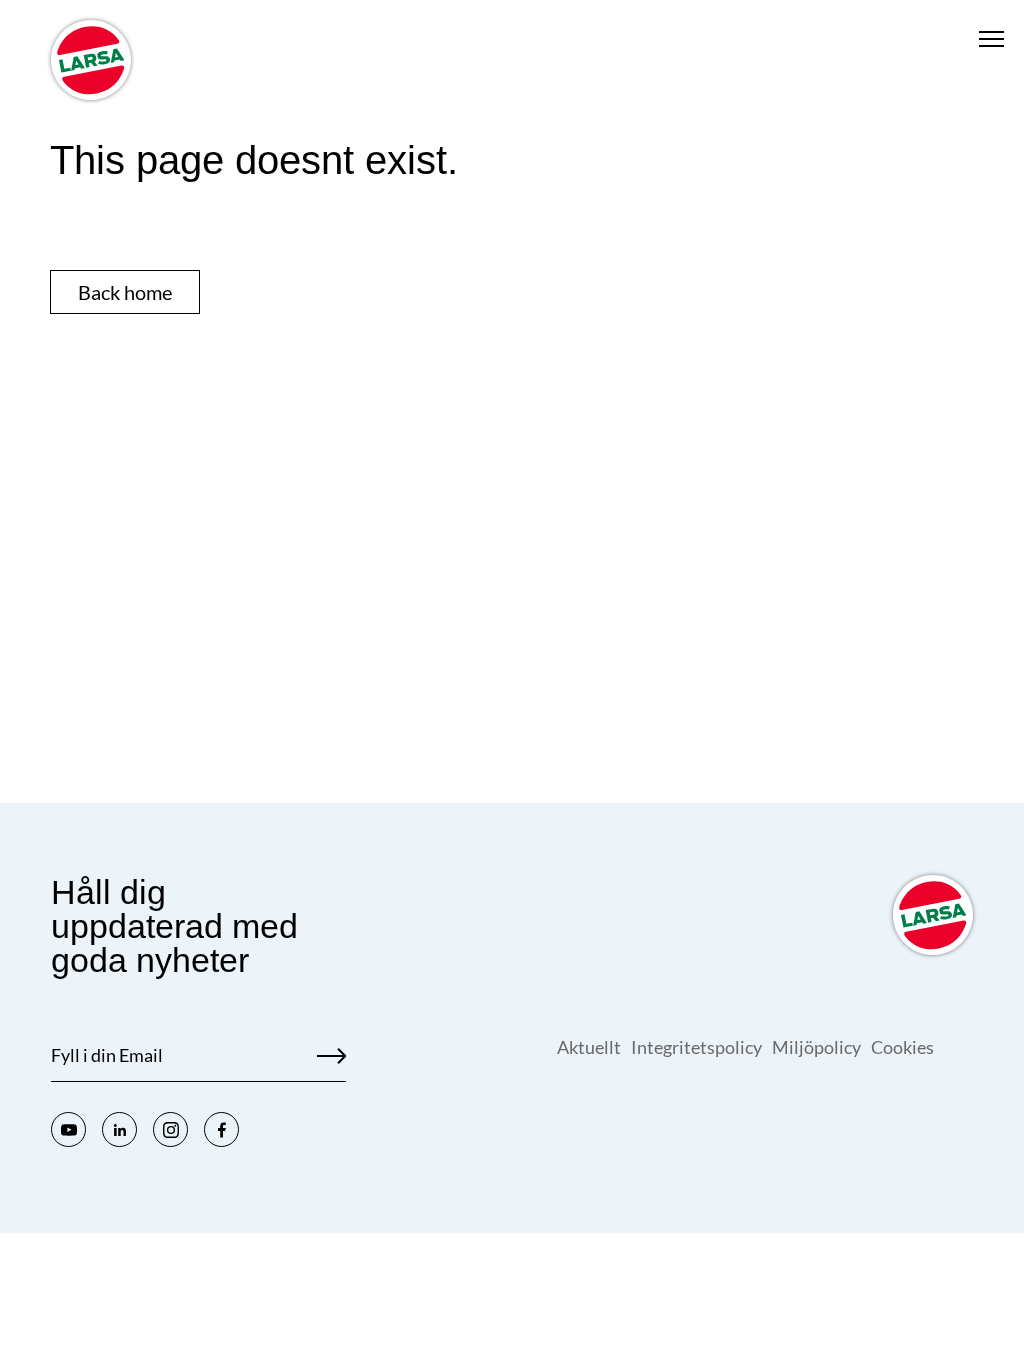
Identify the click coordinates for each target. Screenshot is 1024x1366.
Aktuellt (589, 1047)
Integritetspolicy (696, 1047)
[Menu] (991, 39)
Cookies (902, 1047)
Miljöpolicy (816, 1047)
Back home (125, 292)
